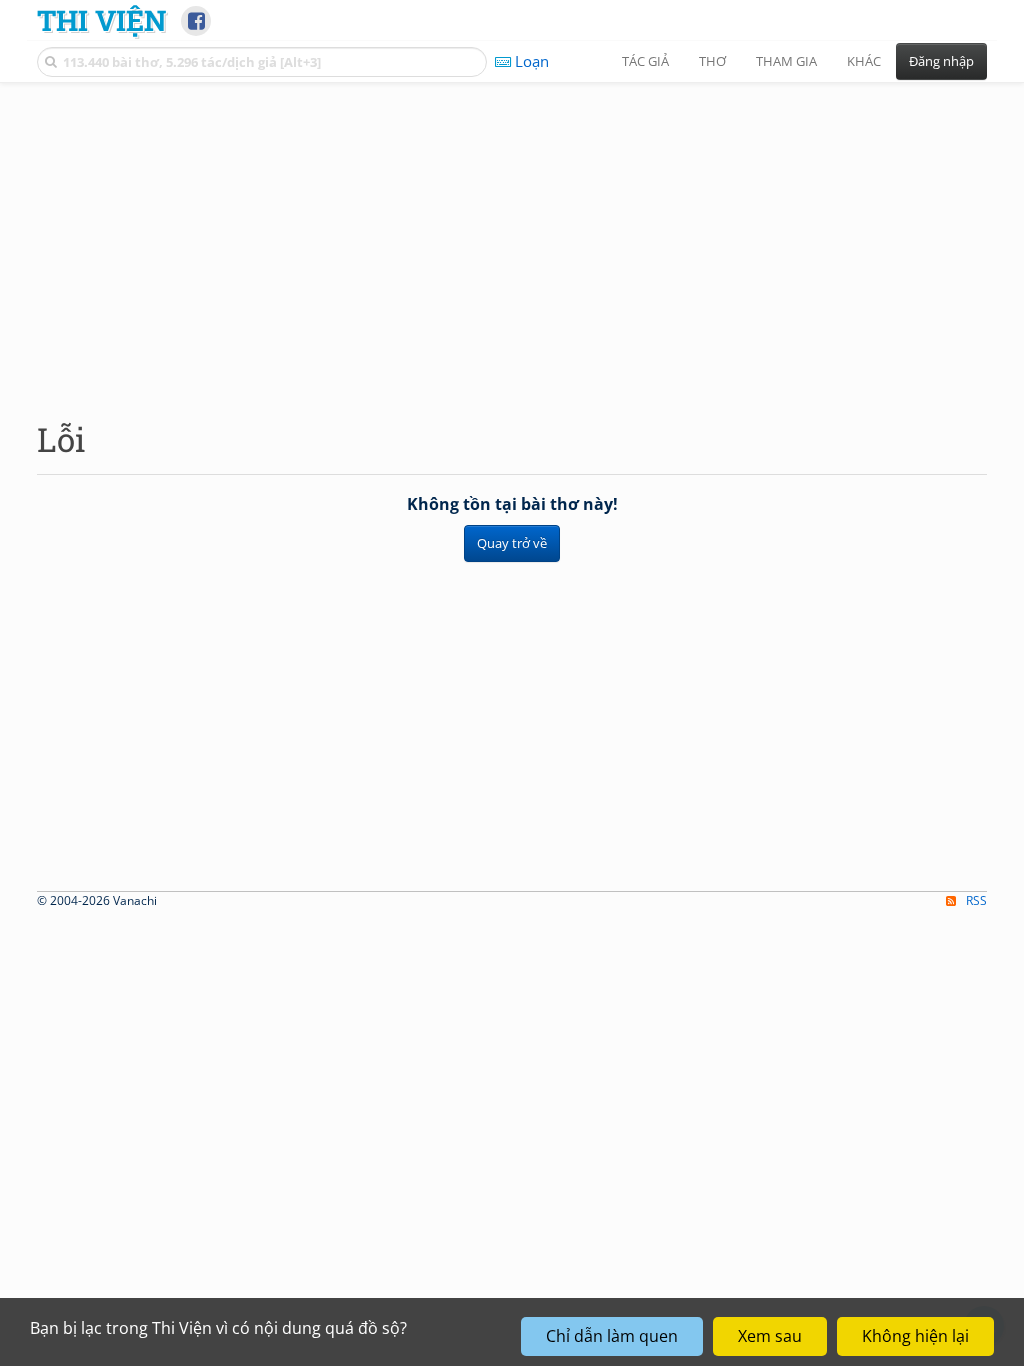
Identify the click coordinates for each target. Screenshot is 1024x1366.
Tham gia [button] (786, 61)
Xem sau (770, 1336)
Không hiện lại (915, 1336)
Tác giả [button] (645, 61)
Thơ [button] (712, 61)
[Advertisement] (512, 235)
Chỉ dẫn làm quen (612, 1336)
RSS (976, 900)
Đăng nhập (941, 61)
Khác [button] (864, 61)
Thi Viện (101, 20)
